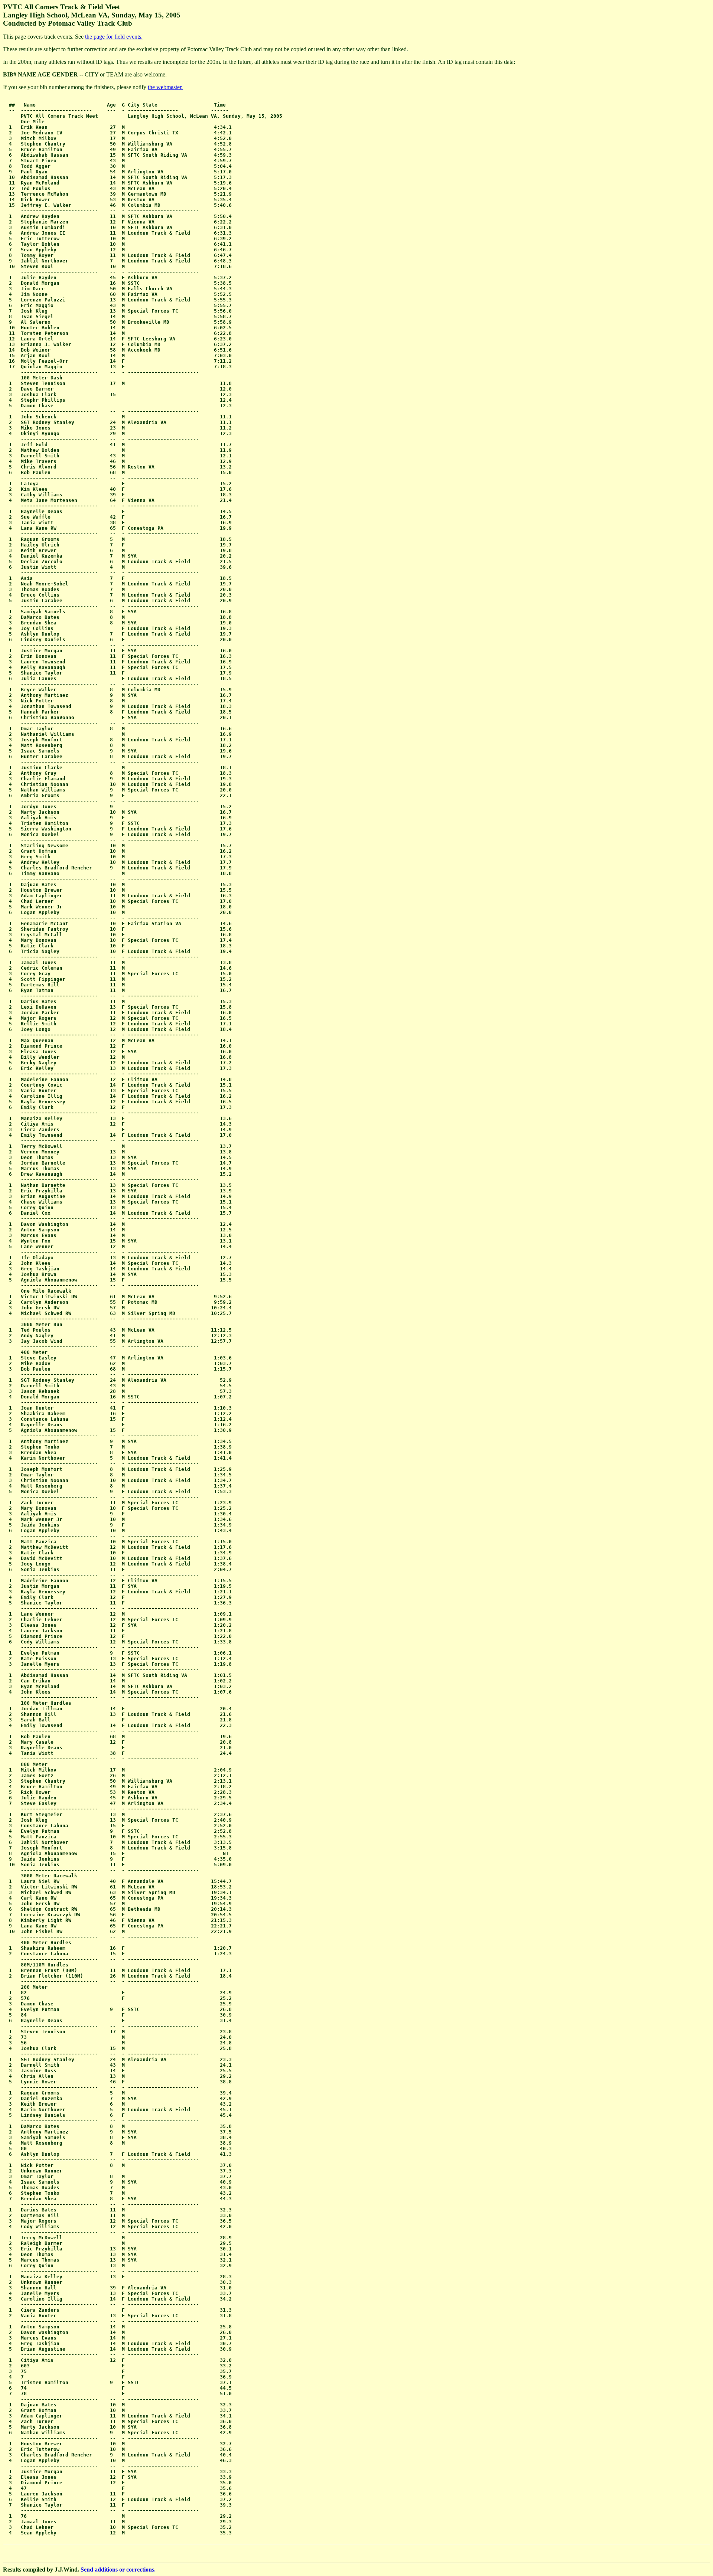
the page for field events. (114, 37)
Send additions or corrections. (118, 2570)
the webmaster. (165, 87)
